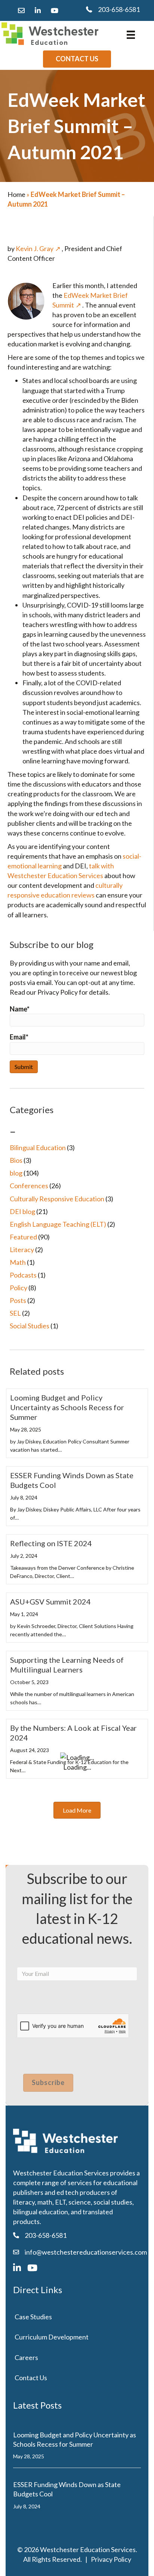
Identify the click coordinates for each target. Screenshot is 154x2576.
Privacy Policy (111, 2559)
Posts (18, 1300)
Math (18, 1262)
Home (16, 194)
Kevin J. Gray (35, 248)
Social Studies (30, 1326)
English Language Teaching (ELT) (58, 1224)
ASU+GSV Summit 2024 (50, 1601)
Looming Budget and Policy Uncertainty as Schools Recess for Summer (67, 1407)
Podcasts (23, 1275)
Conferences (29, 1186)
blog (16, 1173)
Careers (26, 2357)
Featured (23, 1237)
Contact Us (31, 2378)
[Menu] (131, 35)
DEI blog (22, 1211)
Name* (20, 1009)
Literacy (22, 1250)
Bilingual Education (38, 1148)
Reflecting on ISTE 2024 (51, 1543)
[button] (77, 1810)
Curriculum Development (52, 2337)
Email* (19, 1037)
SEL (15, 1313)
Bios (16, 1160)
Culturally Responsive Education (57, 1199)
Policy (19, 1288)
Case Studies (33, 2317)
